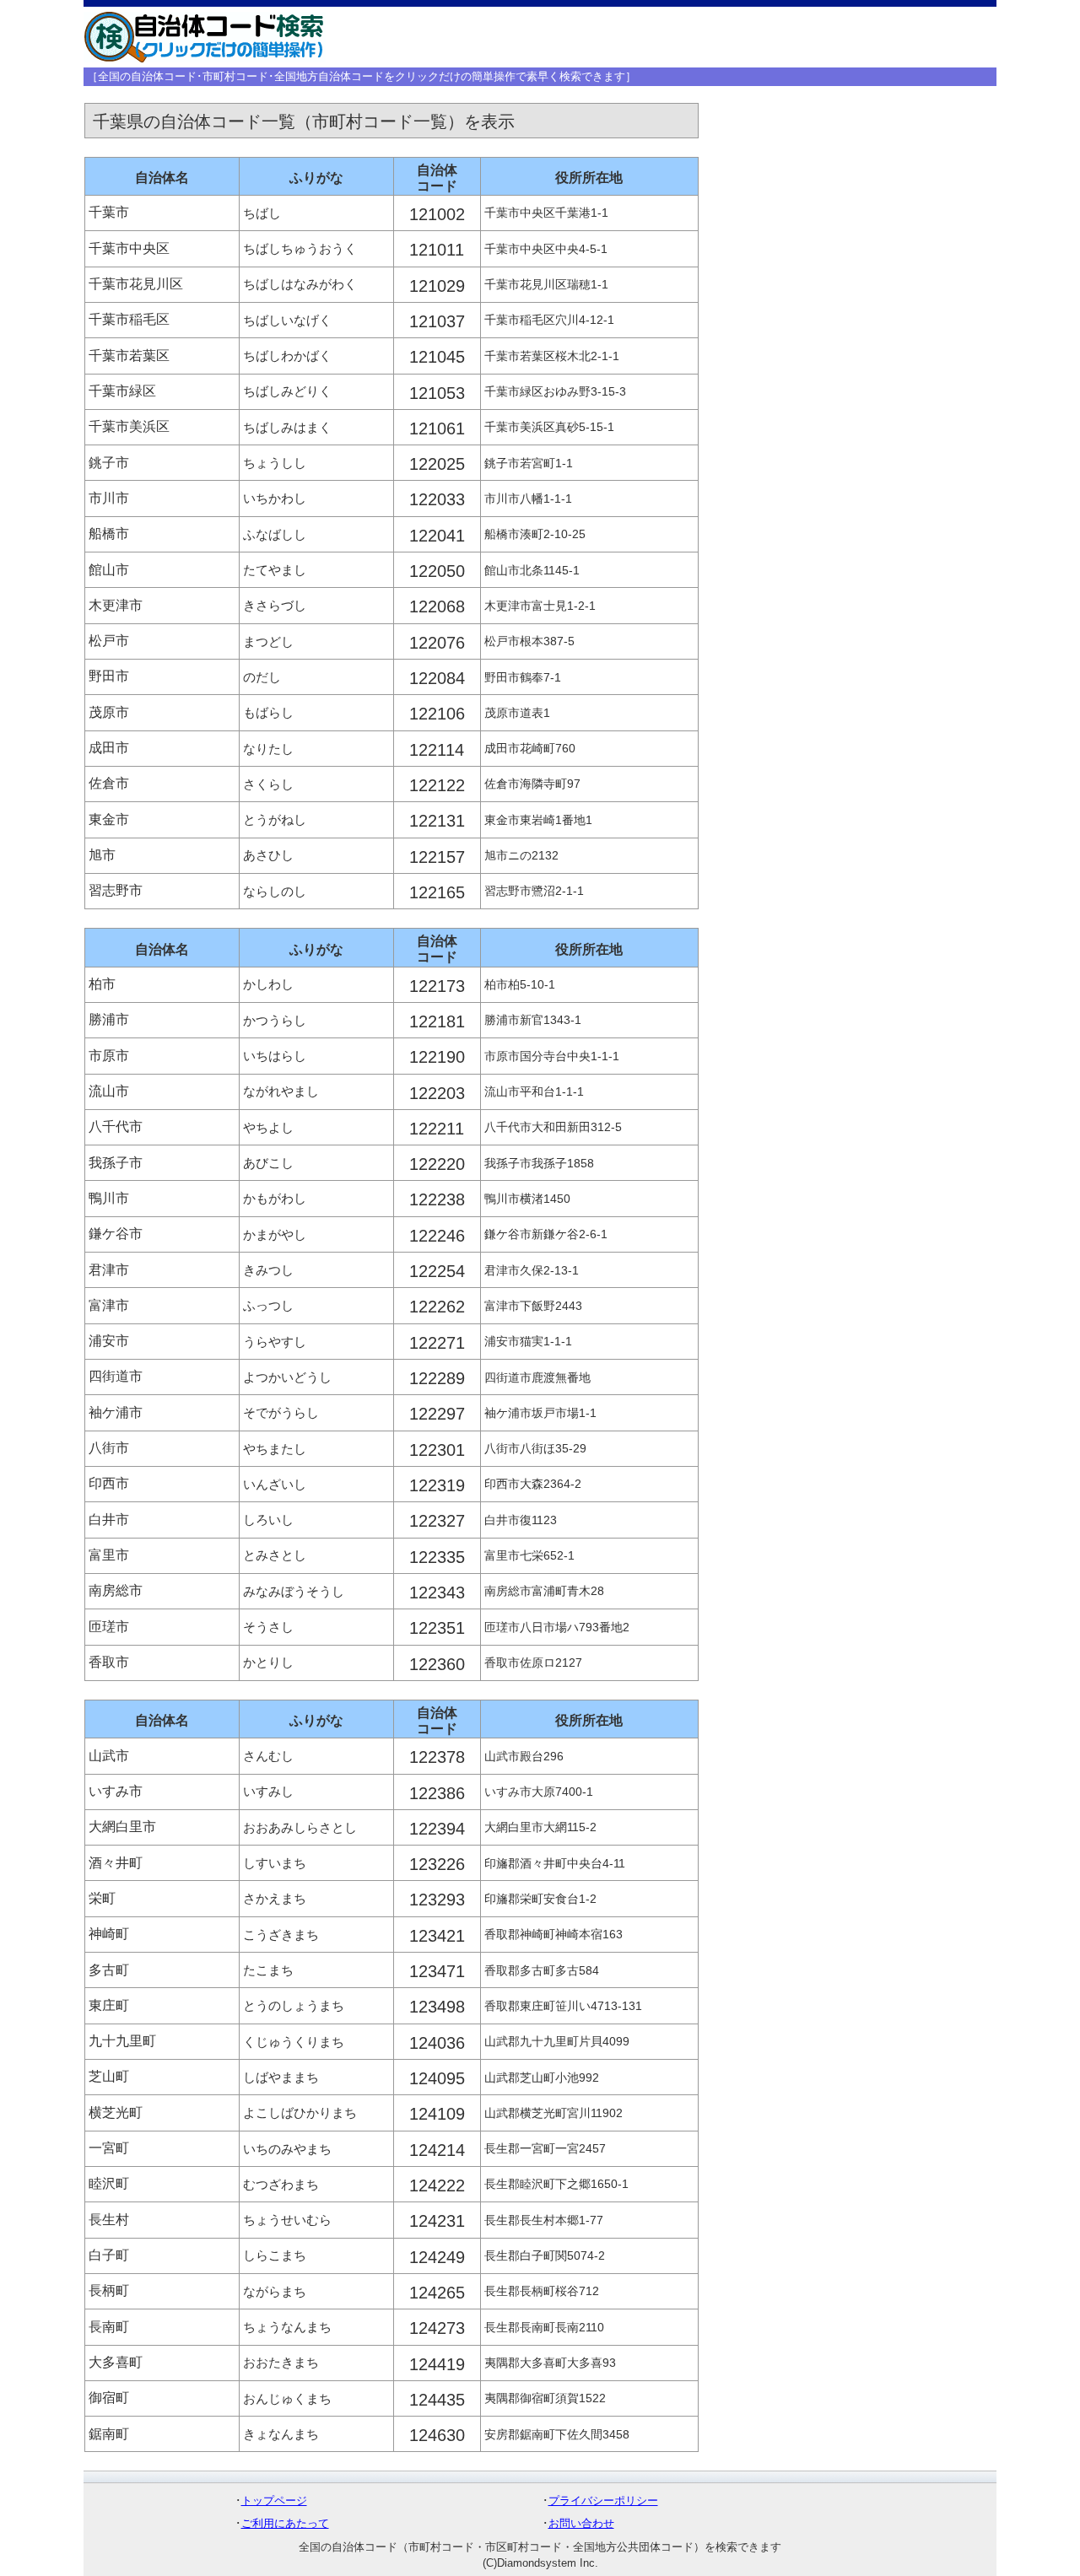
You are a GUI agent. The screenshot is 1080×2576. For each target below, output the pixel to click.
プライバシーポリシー (603, 2501)
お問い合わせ (581, 2523)
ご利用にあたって (285, 2523)
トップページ (274, 2501)
